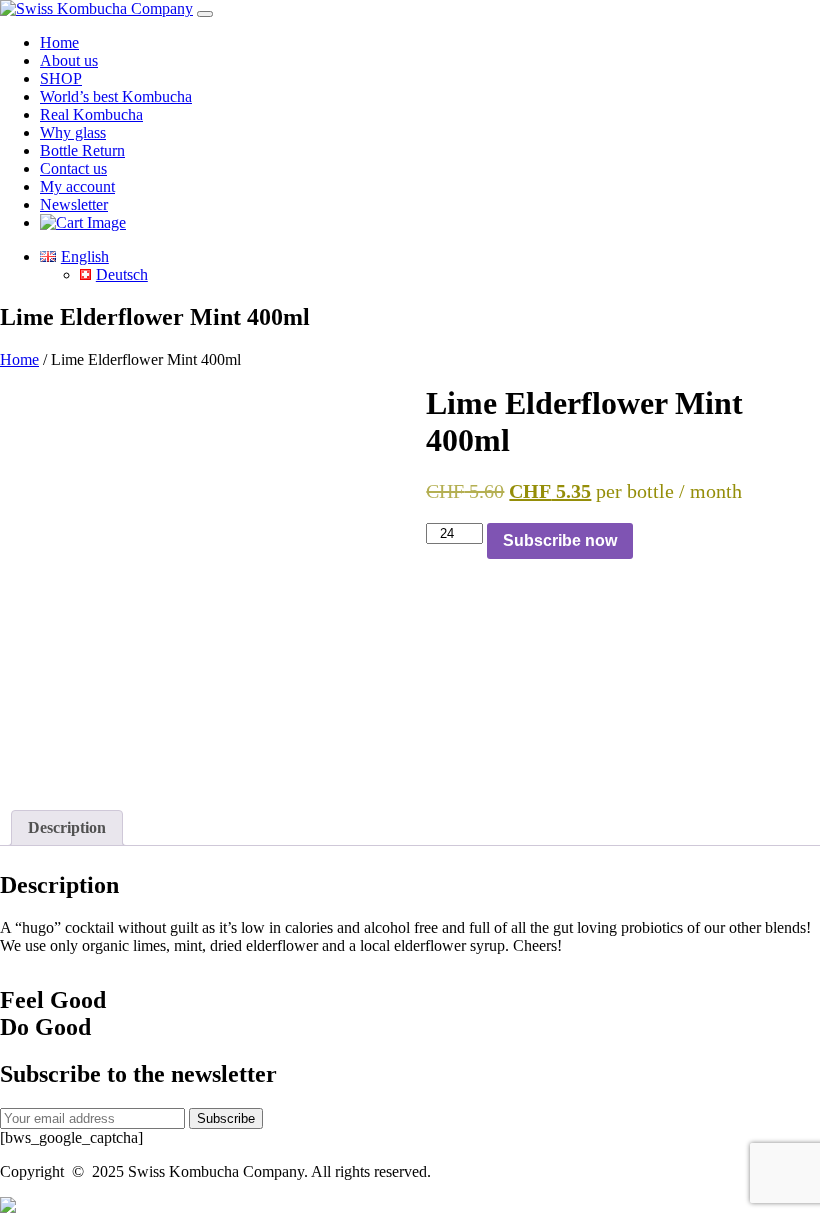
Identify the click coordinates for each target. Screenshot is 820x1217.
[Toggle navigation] (205, 14)
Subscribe (226, 1118)
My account (77, 186)
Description (67, 827)
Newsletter (74, 204)
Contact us (73, 168)
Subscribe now (560, 540)
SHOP (61, 78)
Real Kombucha (91, 114)
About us (69, 60)
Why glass (73, 132)
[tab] (67, 828)
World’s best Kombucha (116, 96)
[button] (8, 1207)
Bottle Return (82, 150)
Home (59, 42)
